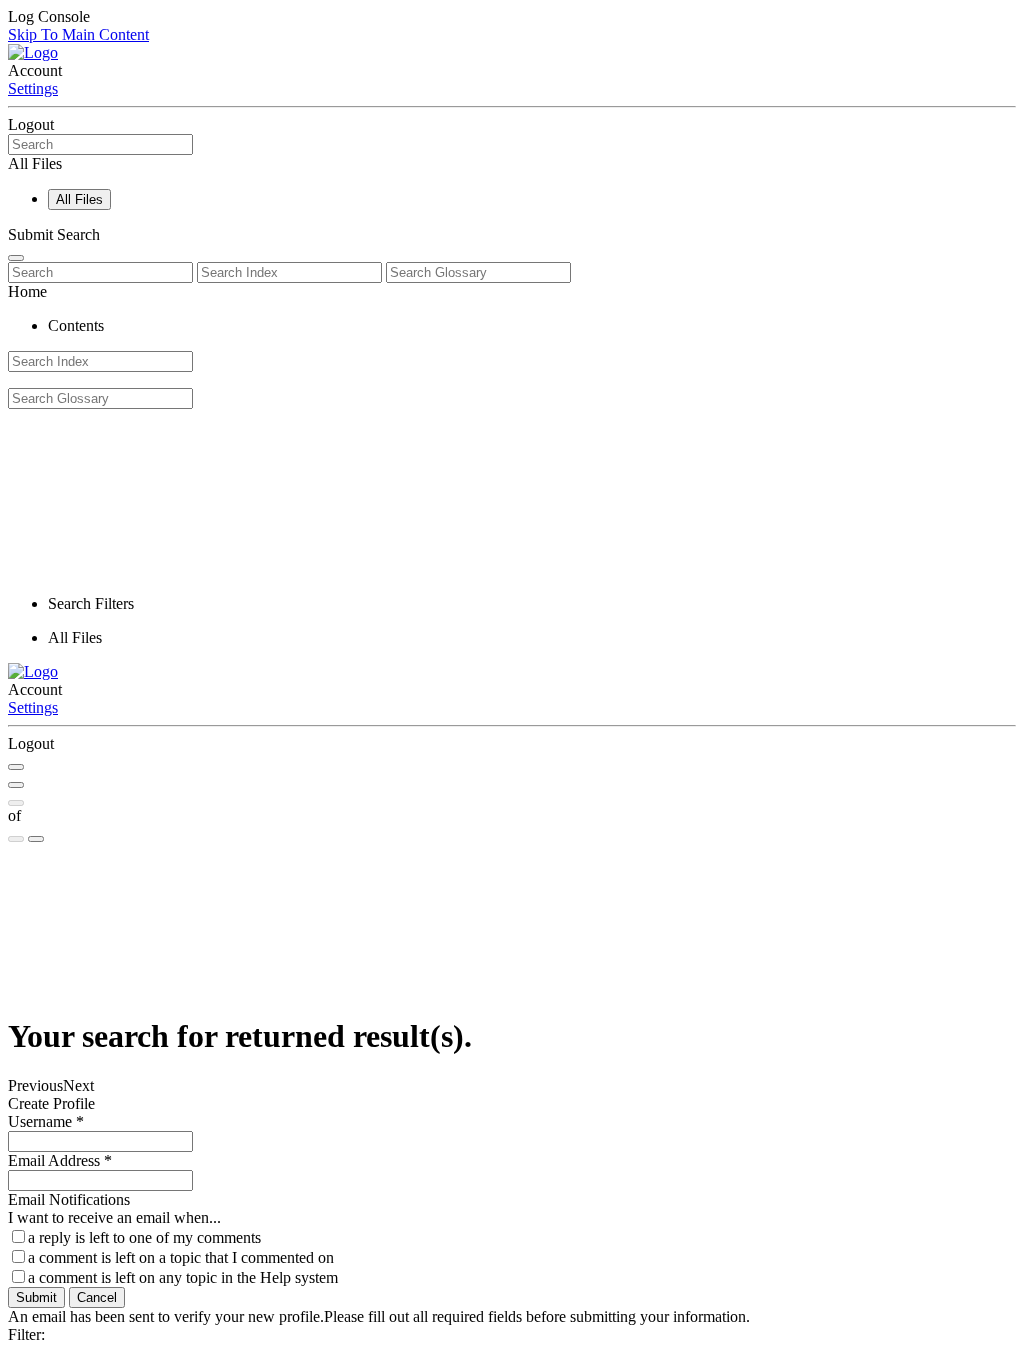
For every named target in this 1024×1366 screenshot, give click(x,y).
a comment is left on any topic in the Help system (183, 1277)
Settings (33, 88)
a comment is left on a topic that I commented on (181, 1257)
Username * (46, 1121)
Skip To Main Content (78, 34)
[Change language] (36, 839)
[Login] (16, 785)
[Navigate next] (16, 839)
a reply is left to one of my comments (144, 1237)
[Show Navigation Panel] (16, 258)
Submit (36, 1297)
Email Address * (60, 1160)
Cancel (97, 1297)
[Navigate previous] (16, 803)
